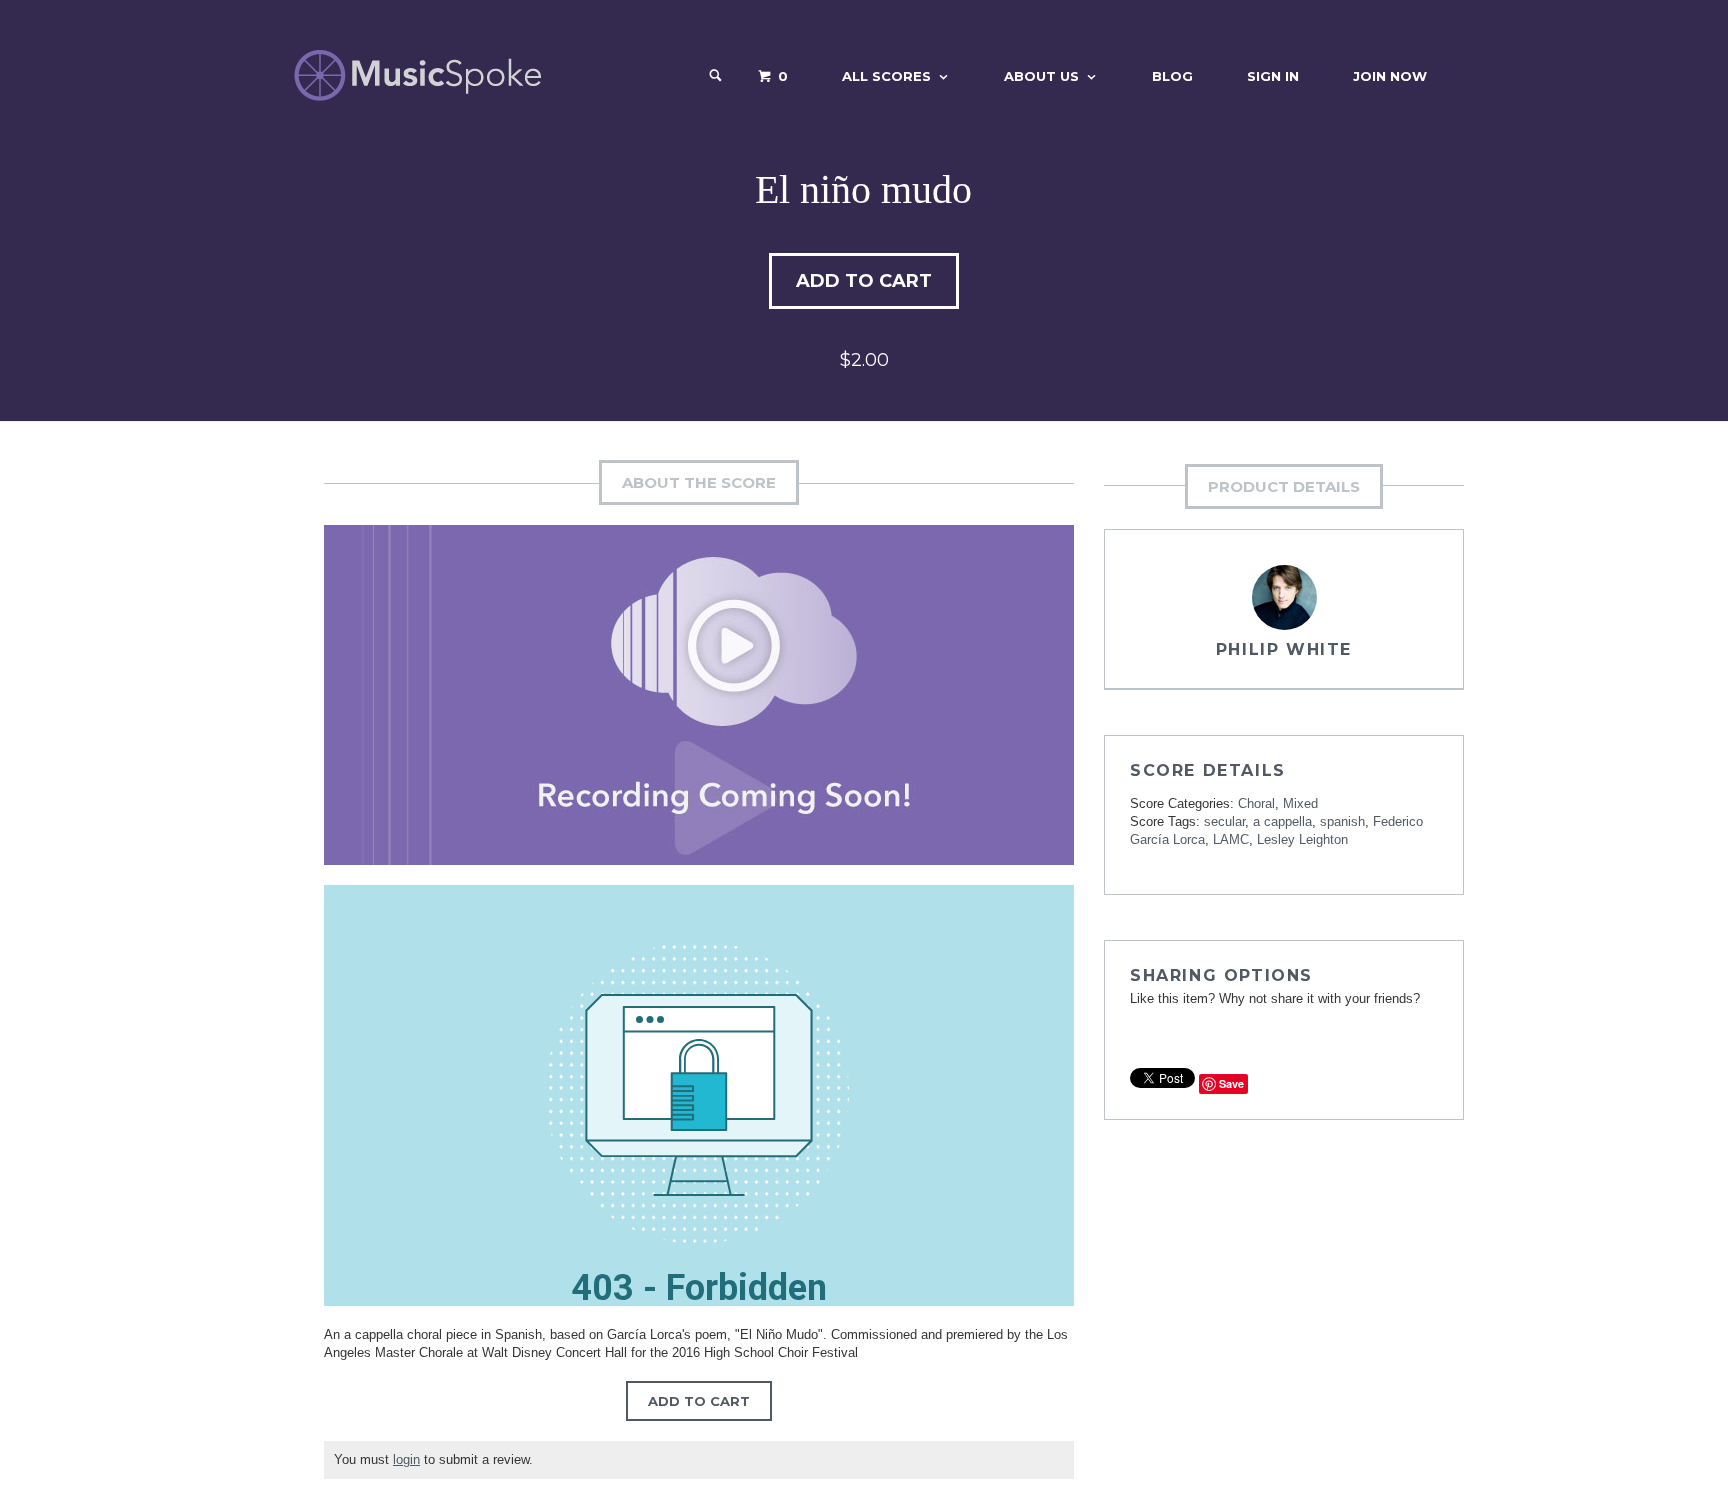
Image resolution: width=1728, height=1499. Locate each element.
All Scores (886, 76)
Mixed (1300, 803)
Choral (1256, 803)
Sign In (1273, 76)
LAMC (1231, 839)
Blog (1172, 76)
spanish (1342, 821)
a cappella (1282, 821)
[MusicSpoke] (417, 75)
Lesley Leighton (1302, 839)
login (406, 1459)
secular (1224, 821)
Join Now (1390, 76)
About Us (1041, 76)
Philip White (1284, 649)
